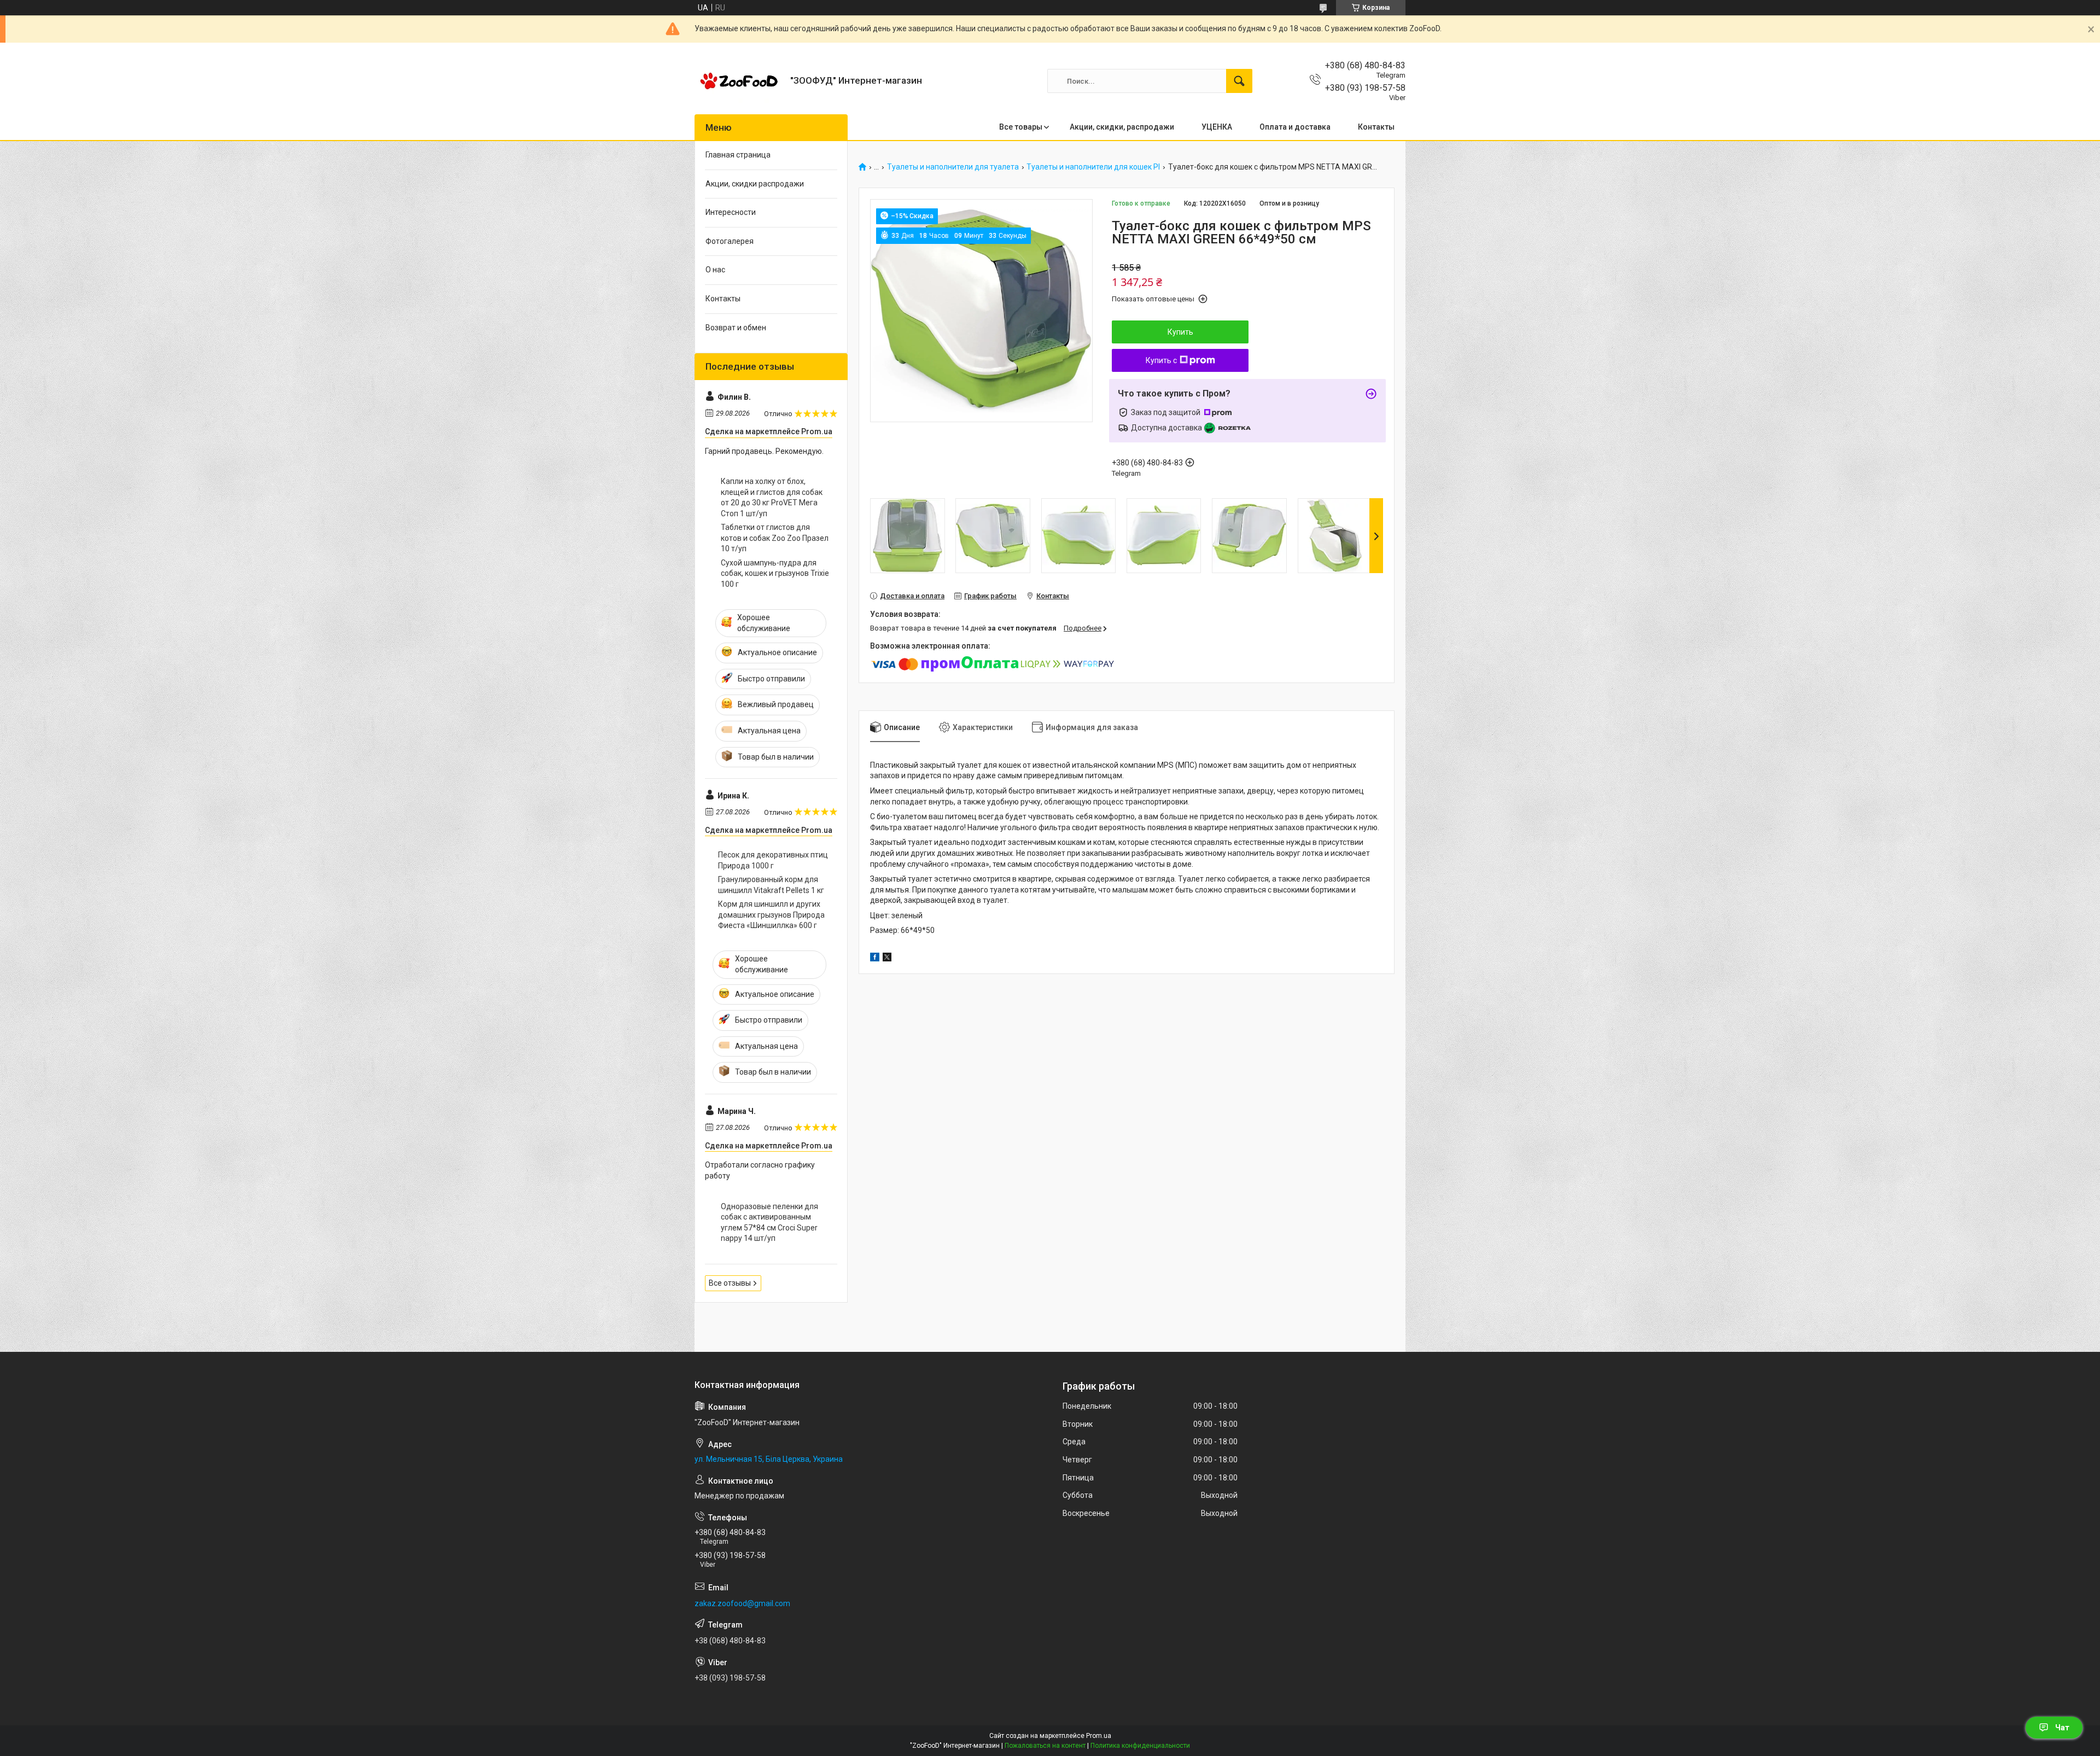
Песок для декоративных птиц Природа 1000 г (773, 860)
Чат (2062, 1728)
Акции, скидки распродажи (755, 184)
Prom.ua (1099, 1736)
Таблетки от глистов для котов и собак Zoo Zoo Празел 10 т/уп (775, 538)
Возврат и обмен (736, 328)
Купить (1180, 332)
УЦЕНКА (1217, 127)
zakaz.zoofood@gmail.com (742, 1603)
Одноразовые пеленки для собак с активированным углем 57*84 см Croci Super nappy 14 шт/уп (769, 1223)
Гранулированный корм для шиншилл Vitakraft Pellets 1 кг (771, 885)
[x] (887, 959)
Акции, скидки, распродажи (1122, 127)
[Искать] (1239, 81)
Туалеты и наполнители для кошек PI (1093, 167)
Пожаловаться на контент (1045, 1746)
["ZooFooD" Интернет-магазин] (738, 81)
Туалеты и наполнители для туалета (953, 167)
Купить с (1161, 360)
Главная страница (738, 155)
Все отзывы (730, 1283)
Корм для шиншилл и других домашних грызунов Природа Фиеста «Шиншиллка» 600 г (771, 915)
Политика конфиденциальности (1140, 1746)
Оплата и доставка (1295, 127)
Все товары (1021, 127)
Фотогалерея (730, 241)
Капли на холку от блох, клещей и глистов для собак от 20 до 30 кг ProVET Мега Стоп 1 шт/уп (772, 497)
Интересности (731, 212)
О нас (715, 270)
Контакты (1376, 127)
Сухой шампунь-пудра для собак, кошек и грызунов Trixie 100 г (775, 573)
